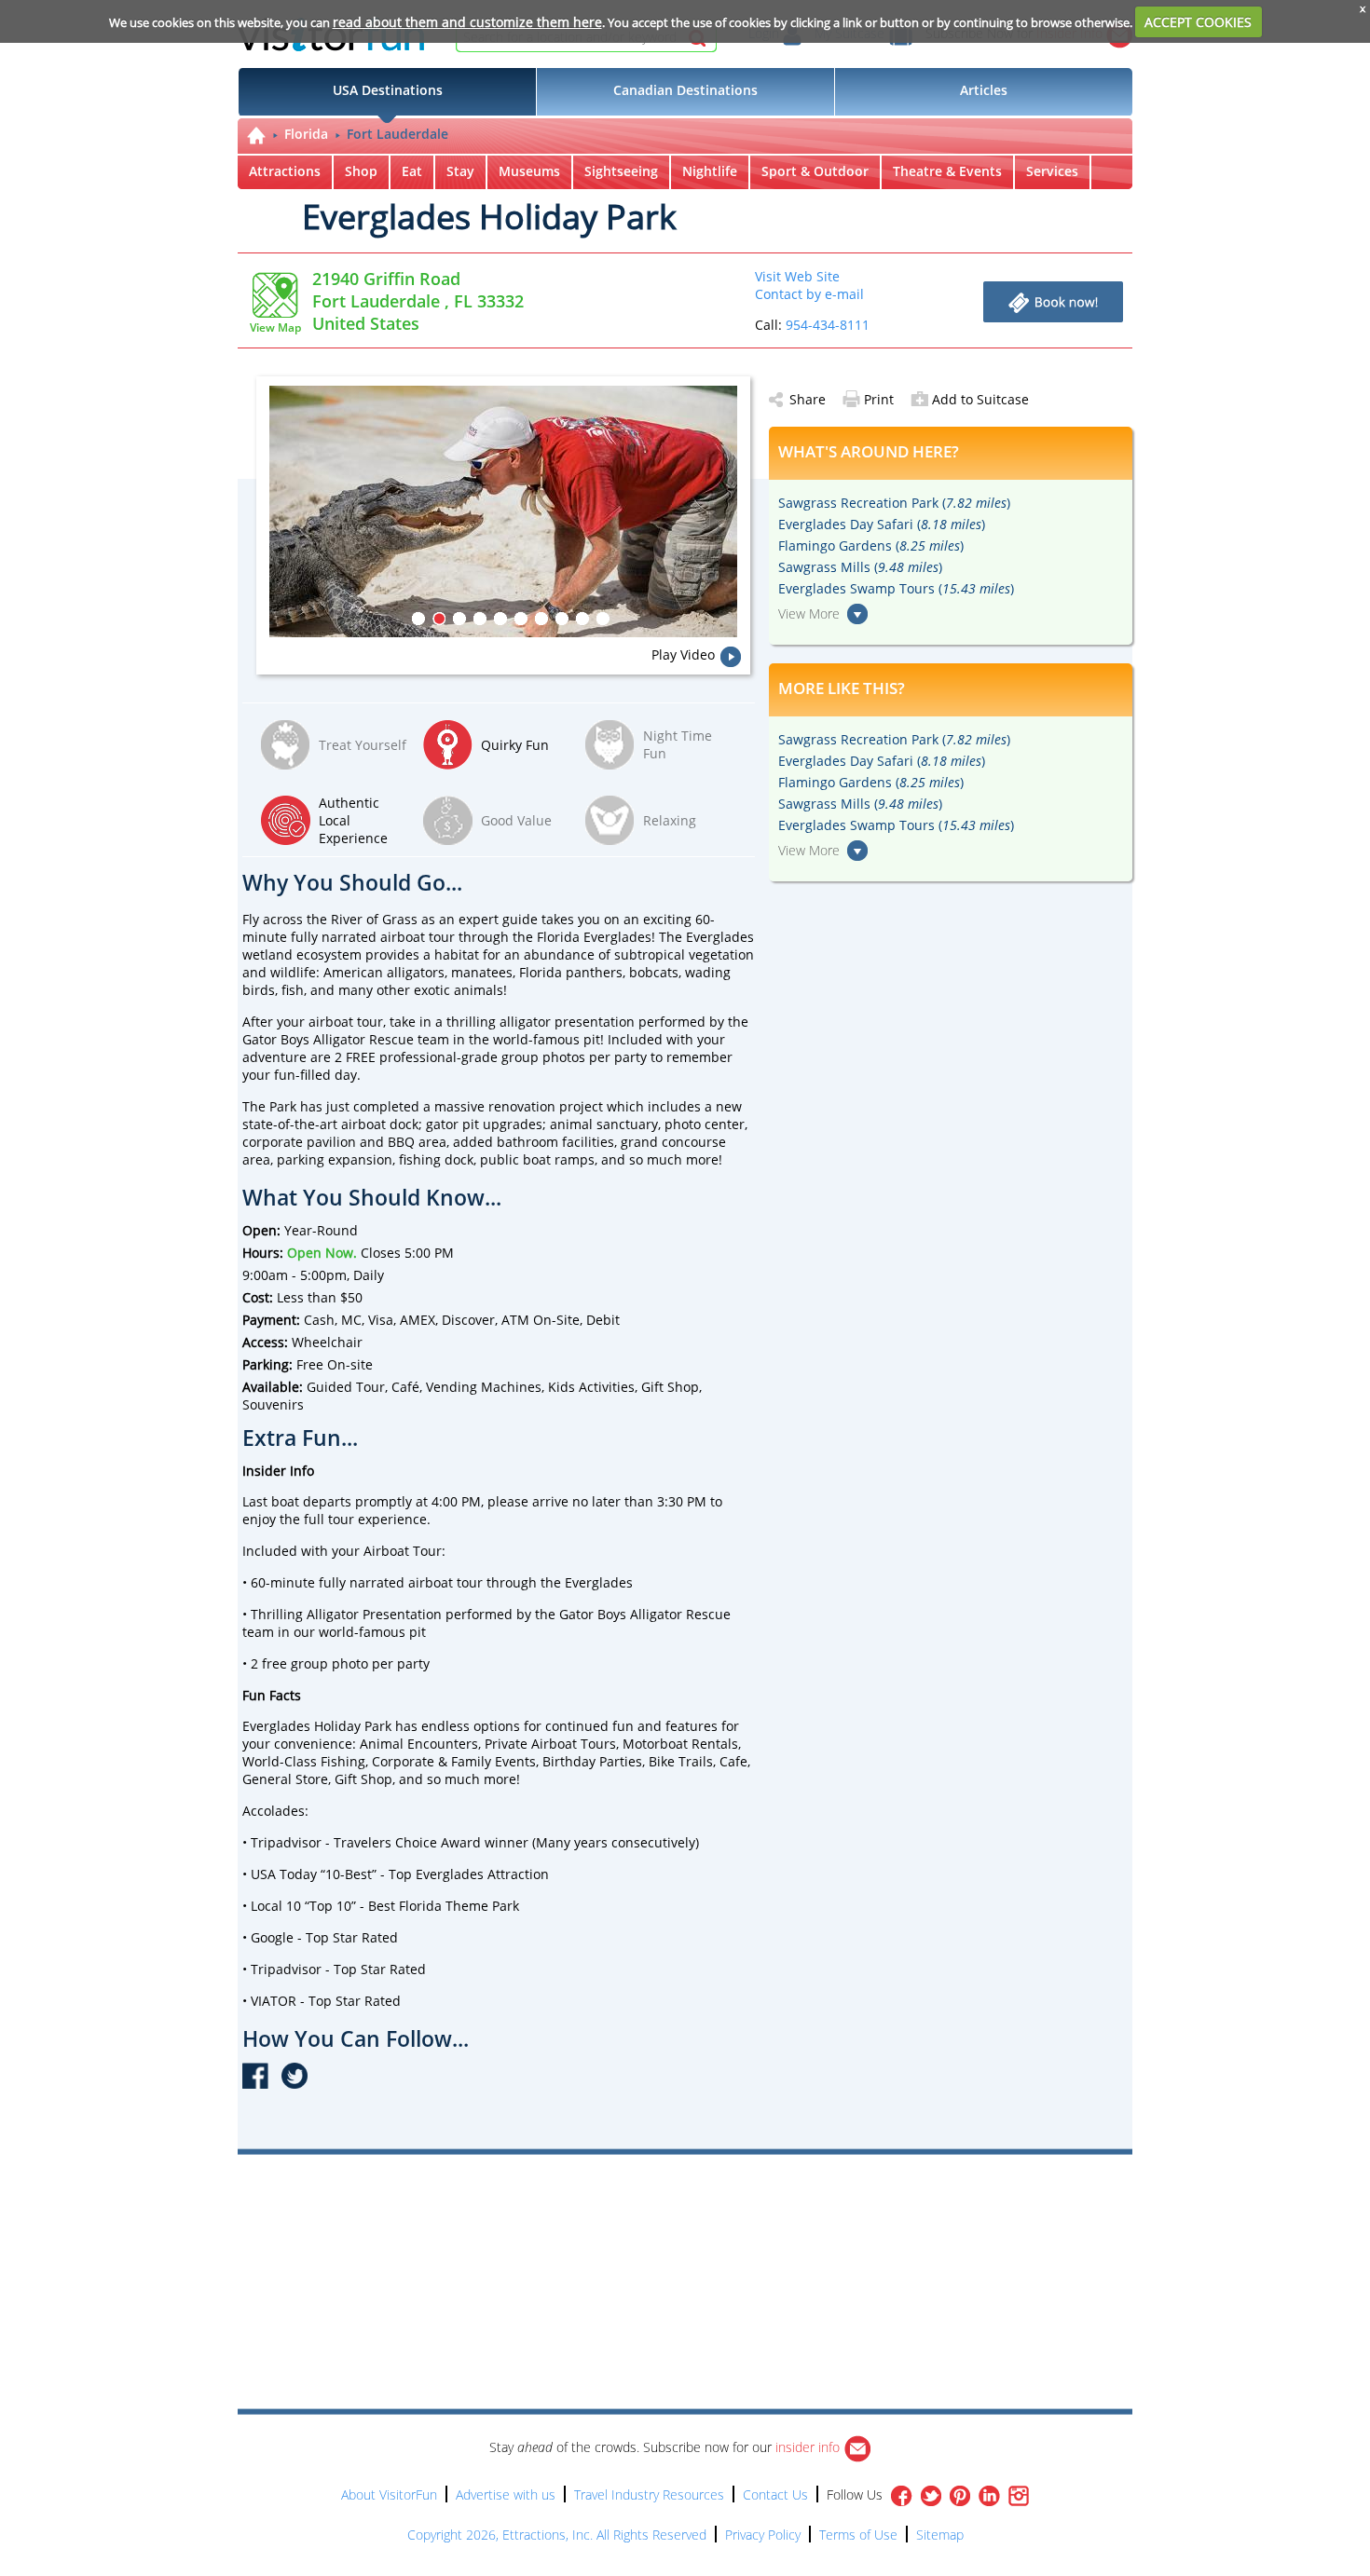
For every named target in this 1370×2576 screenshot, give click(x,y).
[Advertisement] (771, 2208)
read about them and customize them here (467, 22)
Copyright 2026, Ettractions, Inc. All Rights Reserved (557, 2535)
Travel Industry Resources (649, 2494)
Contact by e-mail (809, 294)
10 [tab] (603, 619)
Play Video (683, 654)
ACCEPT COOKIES (1198, 22)
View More (809, 613)
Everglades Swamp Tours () (896, 588)
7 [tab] (541, 619)
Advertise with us (506, 2494)
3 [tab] (459, 619)
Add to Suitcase (980, 399)
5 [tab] (500, 619)
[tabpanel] (510, 511)
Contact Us (775, 2494)
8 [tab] (562, 619)
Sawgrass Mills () (860, 567)
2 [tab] (439, 619)
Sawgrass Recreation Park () (894, 503)
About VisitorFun (389, 2494)
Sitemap (940, 2535)
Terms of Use (858, 2535)
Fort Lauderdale (397, 134)
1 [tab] (418, 619)
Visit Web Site (797, 276)
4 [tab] (480, 619)
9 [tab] (582, 619)
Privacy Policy (763, 2535)
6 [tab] (521, 619)
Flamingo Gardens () (871, 545)
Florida (306, 134)
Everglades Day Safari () (882, 524)
